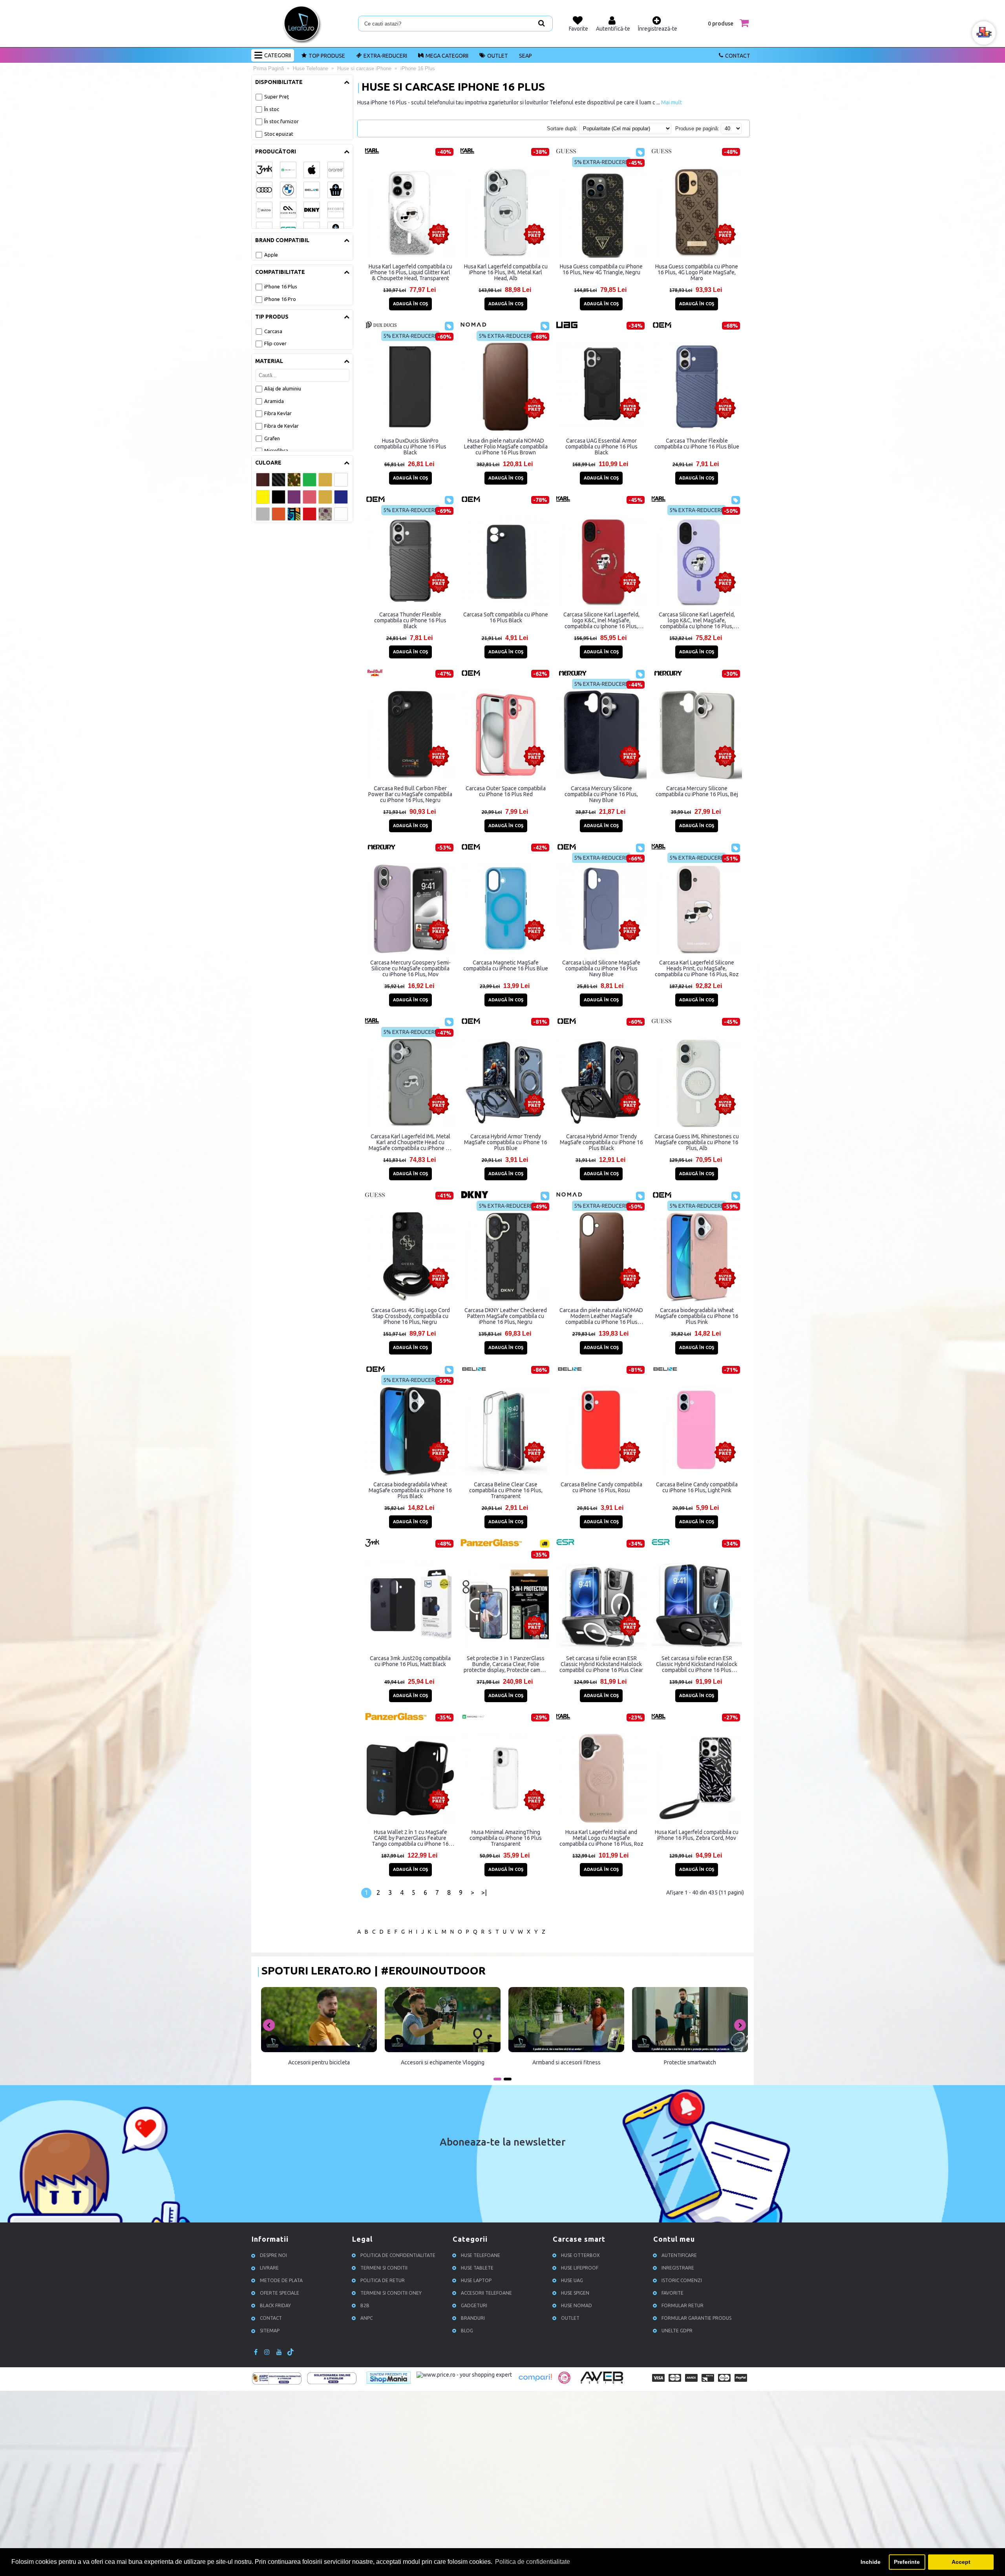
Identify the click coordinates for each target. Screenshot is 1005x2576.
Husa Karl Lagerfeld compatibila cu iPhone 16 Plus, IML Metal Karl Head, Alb (506, 272)
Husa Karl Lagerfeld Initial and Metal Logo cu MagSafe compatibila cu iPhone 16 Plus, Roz (601, 1838)
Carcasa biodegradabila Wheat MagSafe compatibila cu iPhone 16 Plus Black (410, 1490)
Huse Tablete (477, 2268)
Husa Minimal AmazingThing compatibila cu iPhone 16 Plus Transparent (506, 1838)
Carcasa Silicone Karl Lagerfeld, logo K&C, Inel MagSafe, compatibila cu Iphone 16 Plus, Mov (697, 620)
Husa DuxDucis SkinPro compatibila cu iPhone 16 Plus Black (410, 447)
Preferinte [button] (907, 2562)
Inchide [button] (871, 2562)
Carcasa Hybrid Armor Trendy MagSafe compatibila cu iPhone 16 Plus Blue (506, 1142)
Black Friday (275, 2305)
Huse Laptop (476, 2280)
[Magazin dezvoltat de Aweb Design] (603, 2383)
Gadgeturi (474, 2305)
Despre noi (273, 2255)
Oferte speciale (280, 2293)
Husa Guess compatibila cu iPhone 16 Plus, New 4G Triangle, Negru (601, 269)
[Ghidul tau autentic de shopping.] (535, 2382)
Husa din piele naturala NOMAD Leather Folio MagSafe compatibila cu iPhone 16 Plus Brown (506, 447)
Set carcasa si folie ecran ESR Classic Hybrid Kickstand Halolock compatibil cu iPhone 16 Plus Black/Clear (697, 1664)
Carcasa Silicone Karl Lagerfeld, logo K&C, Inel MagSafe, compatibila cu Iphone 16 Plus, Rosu (601, 620)
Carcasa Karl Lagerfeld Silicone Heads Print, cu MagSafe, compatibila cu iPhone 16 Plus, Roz (697, 968)
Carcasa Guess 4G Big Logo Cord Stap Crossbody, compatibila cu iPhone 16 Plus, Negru (410, 1316)
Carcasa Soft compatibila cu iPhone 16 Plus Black (506, 617)
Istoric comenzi (682, 2280)
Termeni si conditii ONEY (391, 2293)
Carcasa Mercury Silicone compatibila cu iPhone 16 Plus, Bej (697, 791)
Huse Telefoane (481, 2255)
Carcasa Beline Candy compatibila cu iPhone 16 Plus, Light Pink (697, 1487)
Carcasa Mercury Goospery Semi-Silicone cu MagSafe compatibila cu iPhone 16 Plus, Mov (410, 968)
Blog (467, 2331)
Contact (738, 56)
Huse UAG (572, 2280)
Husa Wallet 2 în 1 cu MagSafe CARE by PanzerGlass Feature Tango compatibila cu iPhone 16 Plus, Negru (410, 1838)
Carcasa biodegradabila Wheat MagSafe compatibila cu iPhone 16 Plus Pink (697, 1316)
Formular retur (682, 2305)
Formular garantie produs (696, 2318)
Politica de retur (383, 2280)
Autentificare (679, 2255)
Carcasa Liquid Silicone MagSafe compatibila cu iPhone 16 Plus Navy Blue (601, 968)
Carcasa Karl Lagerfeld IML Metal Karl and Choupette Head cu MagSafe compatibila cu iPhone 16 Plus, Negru (410, 1142)
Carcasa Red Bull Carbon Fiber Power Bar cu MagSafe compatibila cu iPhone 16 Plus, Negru (410, 794)
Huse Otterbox (580, 2255)
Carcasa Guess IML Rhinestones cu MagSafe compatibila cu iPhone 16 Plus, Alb (697, 1142)
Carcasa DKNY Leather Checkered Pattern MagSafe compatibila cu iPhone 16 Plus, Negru (506, 1316)
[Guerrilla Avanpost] (564, 2382)
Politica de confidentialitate (398, 2255)
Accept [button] (961, 2562)
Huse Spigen (575, 2293)
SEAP (525, 56)
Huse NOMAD (577, 2305)
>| (484, 1892)
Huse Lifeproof (580, 2268)
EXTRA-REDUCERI (385, 56)
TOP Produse (327, 56)
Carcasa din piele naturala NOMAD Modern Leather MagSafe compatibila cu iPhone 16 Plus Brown (601, 1316)
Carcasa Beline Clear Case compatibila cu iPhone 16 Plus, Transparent (506, 1490)
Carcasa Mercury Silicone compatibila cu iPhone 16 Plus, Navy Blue (601, 794)
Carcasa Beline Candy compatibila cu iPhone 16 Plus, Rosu (601, 1487)
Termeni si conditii (384, 2268)
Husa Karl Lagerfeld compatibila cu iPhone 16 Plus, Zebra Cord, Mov (697, 1835)
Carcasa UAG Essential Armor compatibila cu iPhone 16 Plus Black (601, 447)
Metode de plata (281, 2280)
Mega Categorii (447, 56)
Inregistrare (678, 2268)
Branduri (473, 2318)
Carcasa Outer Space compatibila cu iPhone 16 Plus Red (506, 791)
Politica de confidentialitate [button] (533, 2562)
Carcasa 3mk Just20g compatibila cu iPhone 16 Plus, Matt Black (410, 1661)
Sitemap (270, 2331)
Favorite (672, 2293)
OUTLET (498, 56)
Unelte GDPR (677, 2331)
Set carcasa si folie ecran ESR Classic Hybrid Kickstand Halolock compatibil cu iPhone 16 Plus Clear (601, 1664)
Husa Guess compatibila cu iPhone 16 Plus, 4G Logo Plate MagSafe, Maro (697, 272)
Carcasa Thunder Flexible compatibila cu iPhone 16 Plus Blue (697, 444)
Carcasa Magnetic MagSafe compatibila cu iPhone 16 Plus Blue (506, 965)
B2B (365, 2305)
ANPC (366, 2318)
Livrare (269, 2268)
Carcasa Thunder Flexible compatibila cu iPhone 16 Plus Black (410, 620)
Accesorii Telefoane (486, 2293)
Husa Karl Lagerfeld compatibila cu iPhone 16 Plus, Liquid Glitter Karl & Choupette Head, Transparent (410, 272)
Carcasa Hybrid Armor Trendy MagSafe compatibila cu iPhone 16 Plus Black (601, 1142)
